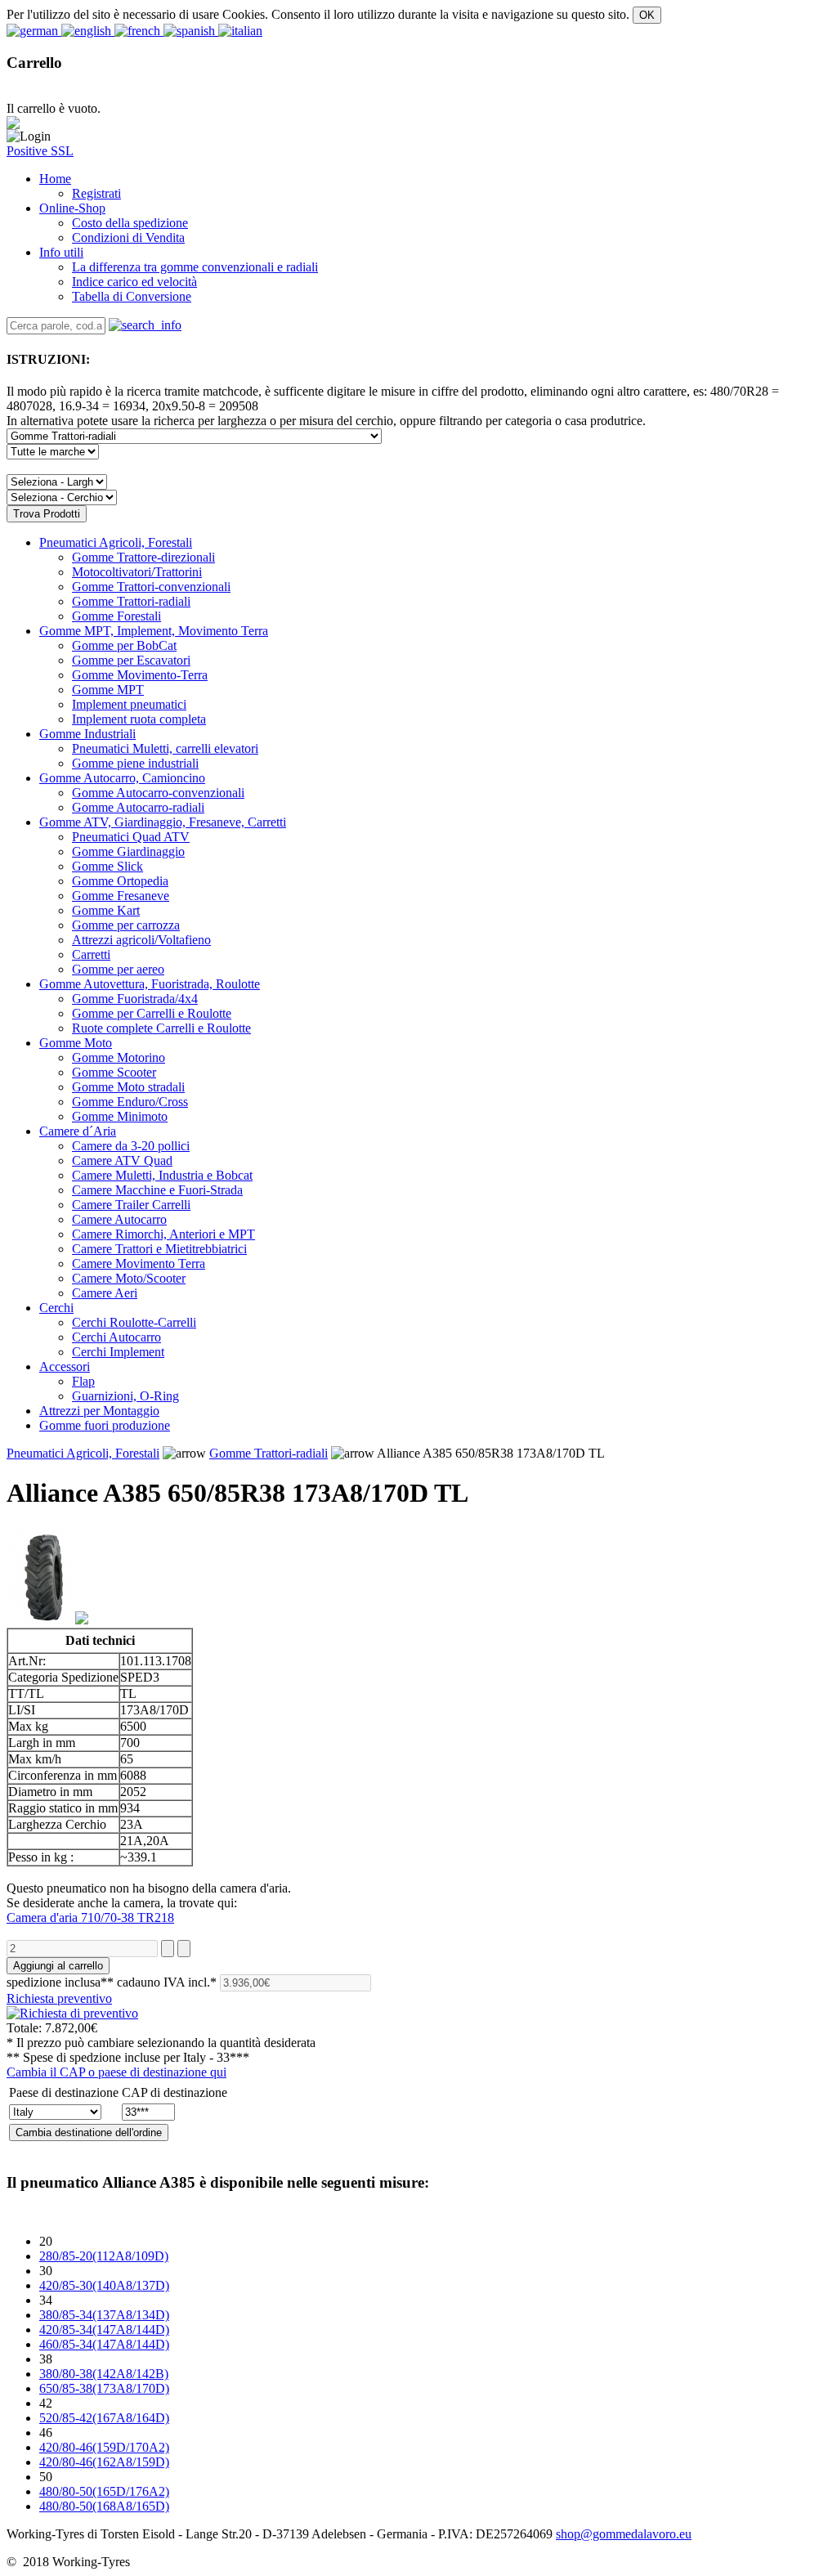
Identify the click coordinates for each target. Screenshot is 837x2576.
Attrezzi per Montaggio (99, 1411)
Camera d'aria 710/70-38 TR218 (90, 1917)
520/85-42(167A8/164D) (104, 2418)
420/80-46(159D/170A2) (104, 2447)
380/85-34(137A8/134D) (104, 2315)
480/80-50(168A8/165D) (104, 2506)
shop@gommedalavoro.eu (624, 2534)
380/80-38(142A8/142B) (104, 2374)
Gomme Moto (76, 1043)
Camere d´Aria (78, 1131)
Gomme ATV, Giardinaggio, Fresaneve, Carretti (163, 822)
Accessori (65, 1366)
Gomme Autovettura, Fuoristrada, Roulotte (150, 984)
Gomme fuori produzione (105, 1425)
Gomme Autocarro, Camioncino (122, 778)
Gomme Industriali (87, 734)
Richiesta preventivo (59, 1998)
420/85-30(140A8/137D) (104, 2285)
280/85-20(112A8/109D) (104, 2256)
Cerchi (56, 1308)
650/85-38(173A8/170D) (104, 2388)
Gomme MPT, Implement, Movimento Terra (154, 631)
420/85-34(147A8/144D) (104, 2330)
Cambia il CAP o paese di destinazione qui (116, 2072)
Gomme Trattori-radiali (269, 1453)
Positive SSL (40, 151)
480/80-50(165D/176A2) (104, 2491)
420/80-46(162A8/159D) (104, 2462)
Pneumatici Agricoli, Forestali (116, 542)
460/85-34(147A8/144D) (104, 2344)
